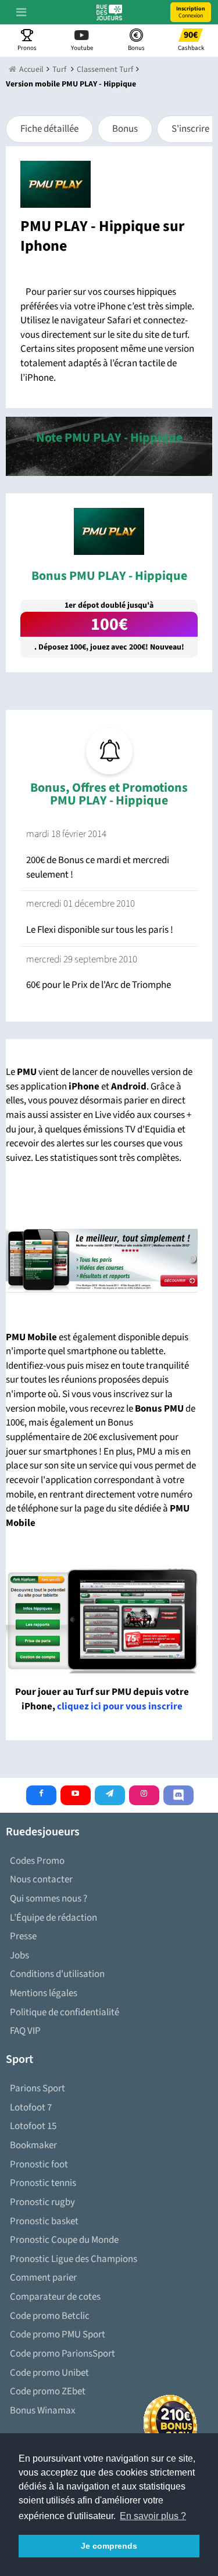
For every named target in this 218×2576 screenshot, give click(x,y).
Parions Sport (37, 2088)
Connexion (191, 12)
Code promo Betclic (50, 2316)
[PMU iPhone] (102, 1260)
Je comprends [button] (109, 2546)
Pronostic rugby (42, 2202)
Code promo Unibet (49, 2373)
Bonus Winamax (43, 2411)
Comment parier (43, 2278)
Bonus (125, 129)
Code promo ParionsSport (62, 2354)
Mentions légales (44, 1993)
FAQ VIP (25, 2031)
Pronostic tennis (43, 2183)
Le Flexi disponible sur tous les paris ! (100, 930)
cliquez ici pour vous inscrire (120, 1706)
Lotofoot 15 (33, 2126)
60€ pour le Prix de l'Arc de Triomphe (99, 985)
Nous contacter (41, 1879)
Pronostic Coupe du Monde (64, 2240)
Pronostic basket (44, 2221)
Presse (23, 1936)
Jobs (19, 1956)
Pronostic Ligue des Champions (74, 2259)
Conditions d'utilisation (57, 1974)
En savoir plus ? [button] (153, 2516)
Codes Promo (37, 1861)
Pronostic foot (39, 2164)
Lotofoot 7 (31, 2108)
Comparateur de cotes (55, 2297)
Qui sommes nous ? (49, 1899)
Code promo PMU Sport (58, 2335)
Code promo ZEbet (48, 2391)
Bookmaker (33, 2145)
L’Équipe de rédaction (53, 1918)
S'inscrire (190, 129)
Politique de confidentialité (65, 2012)
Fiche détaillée (49, 129)
